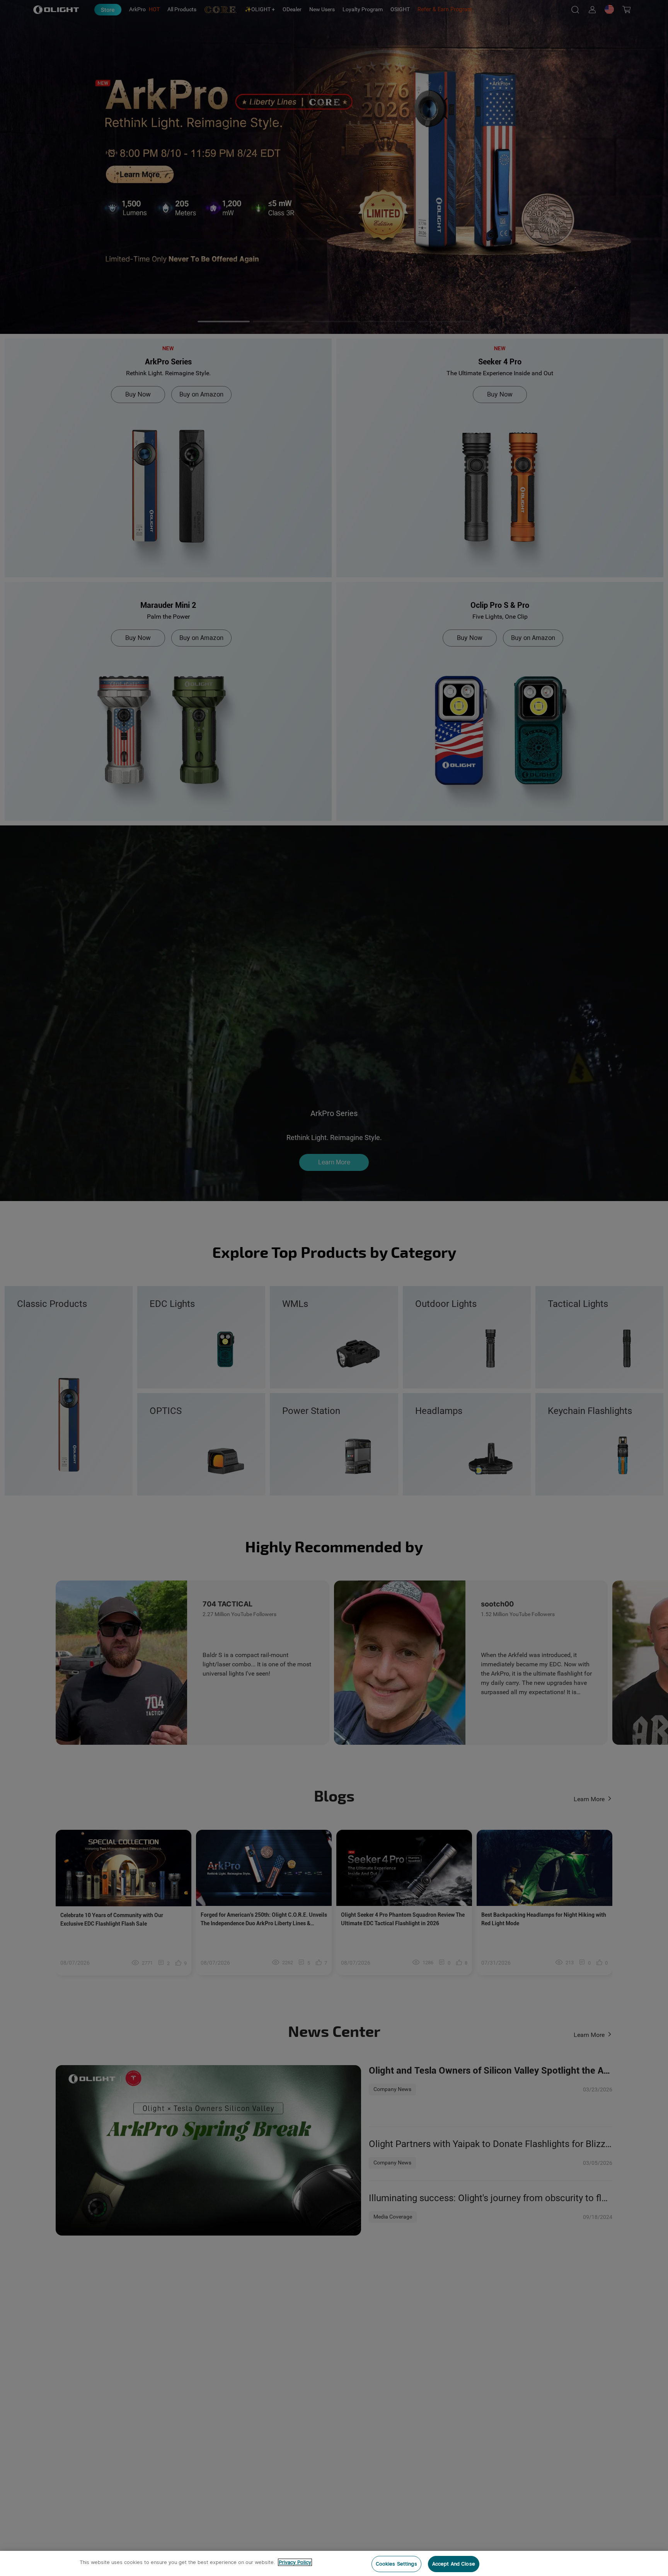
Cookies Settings (396, 2564)
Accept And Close (454, 2564)
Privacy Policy (295, 2562)
